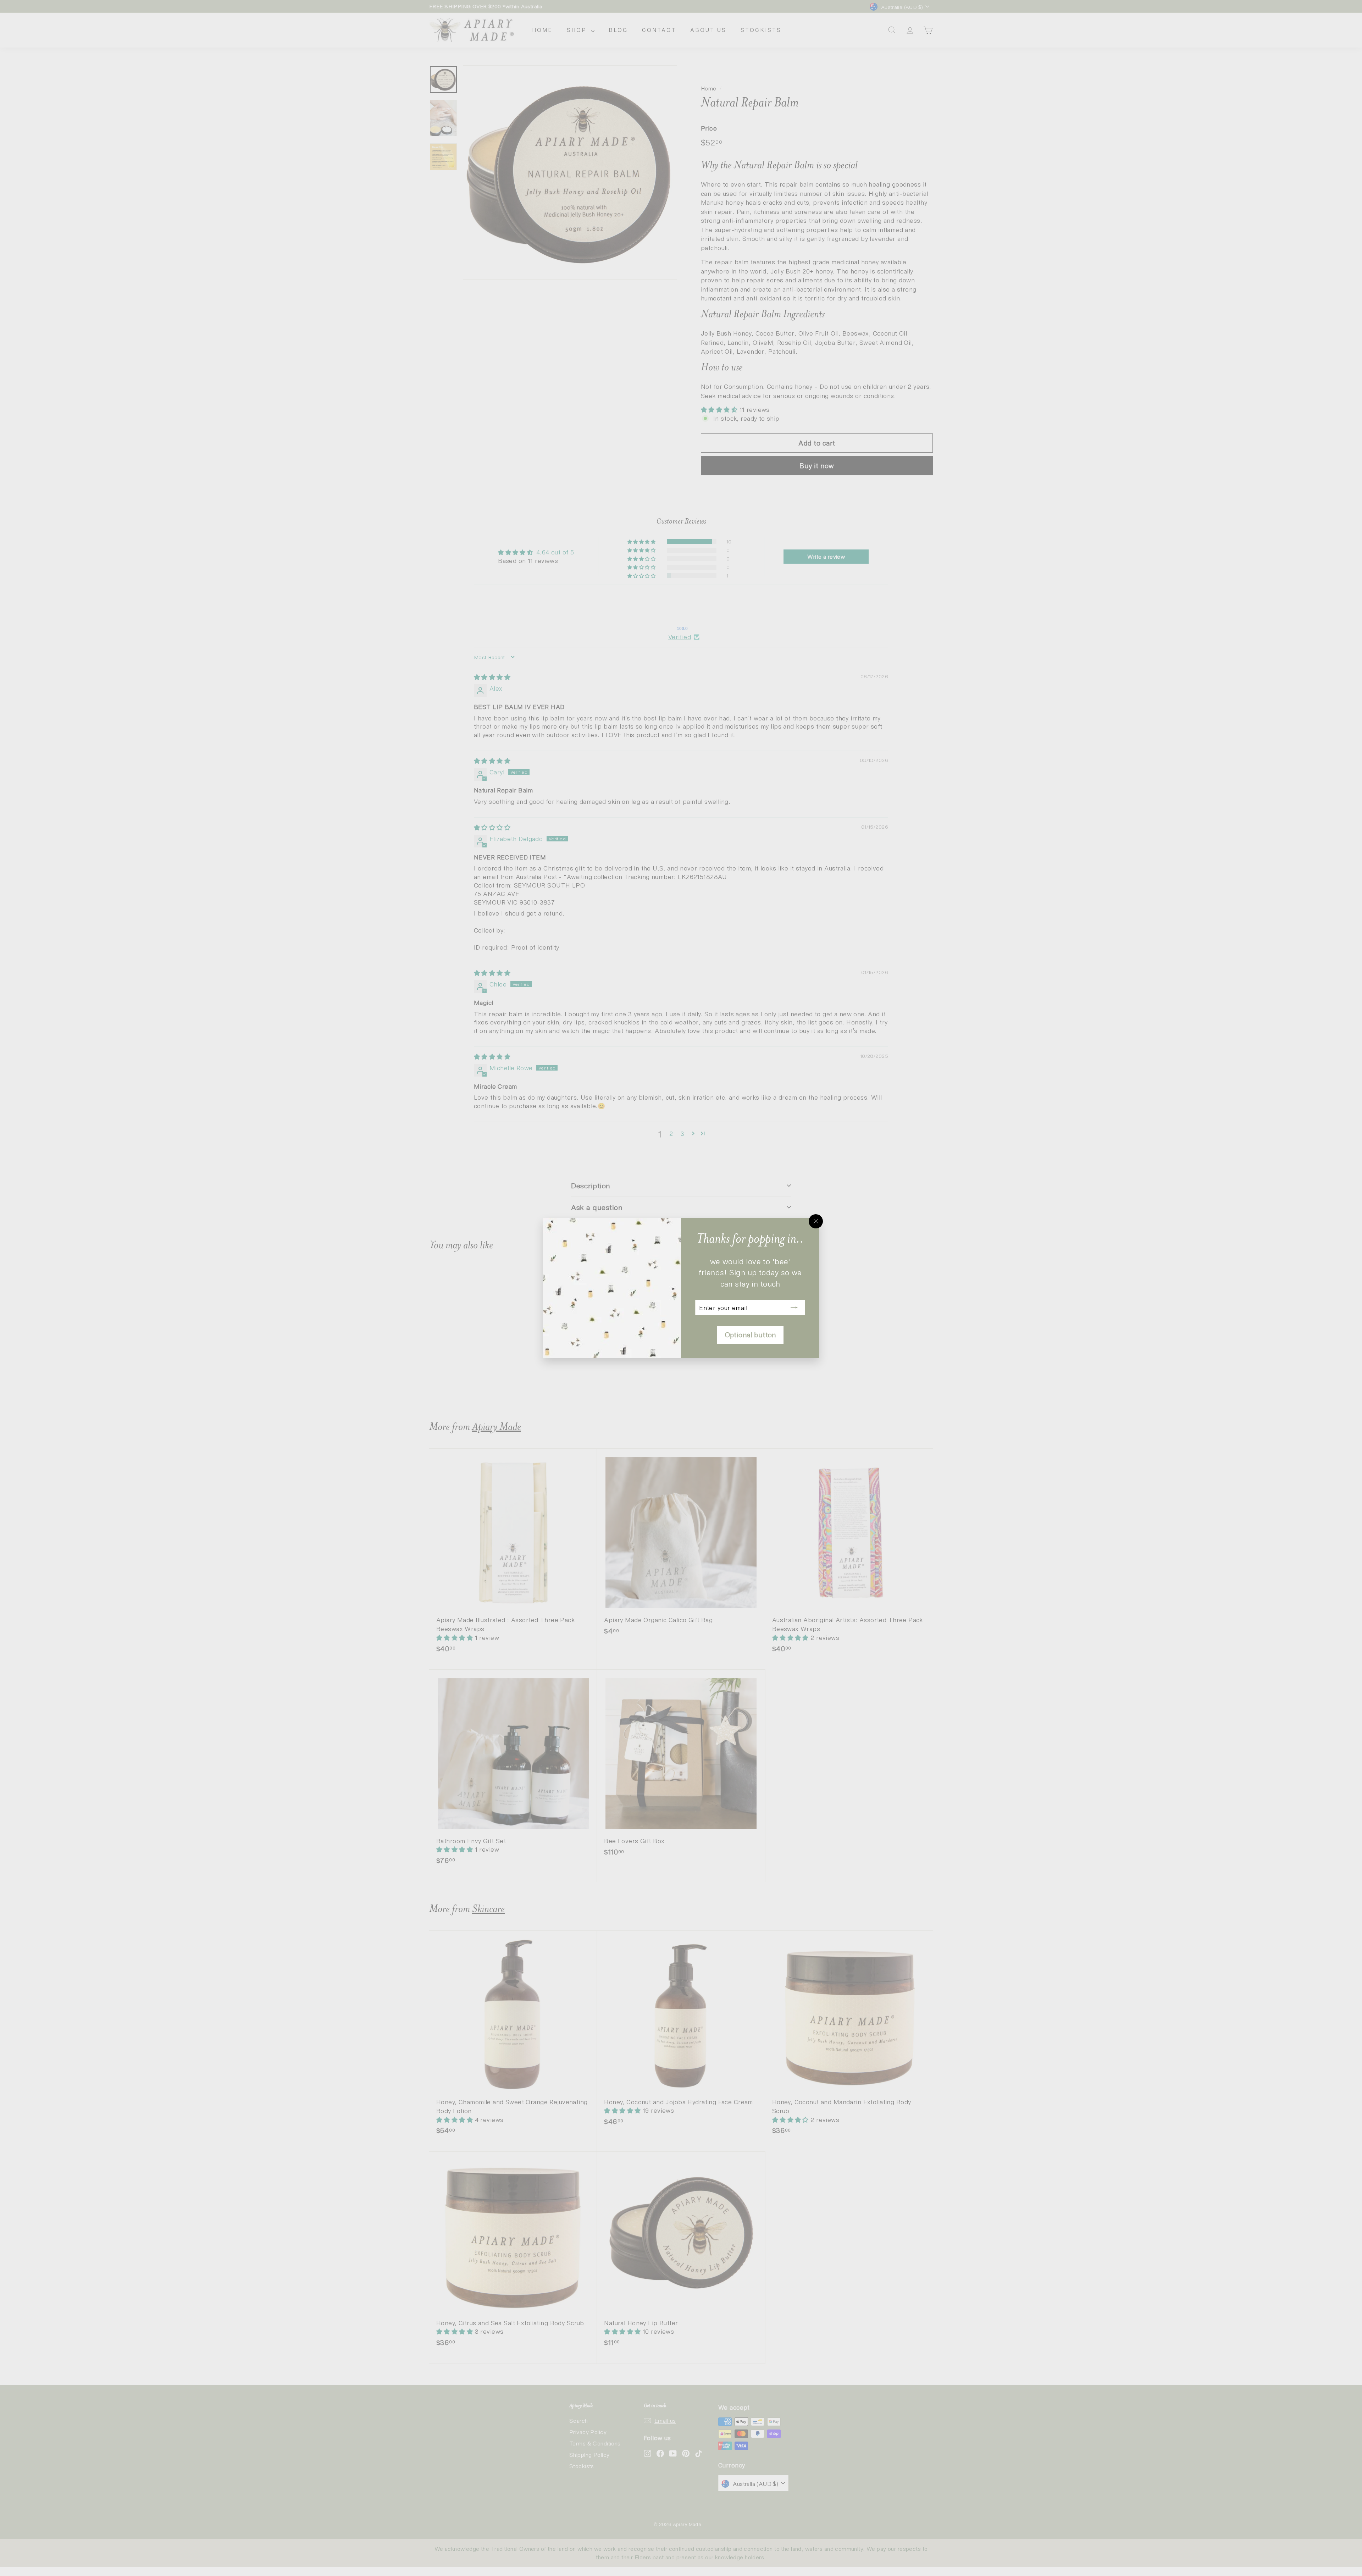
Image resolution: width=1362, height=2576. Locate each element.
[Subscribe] (794, 1308)
